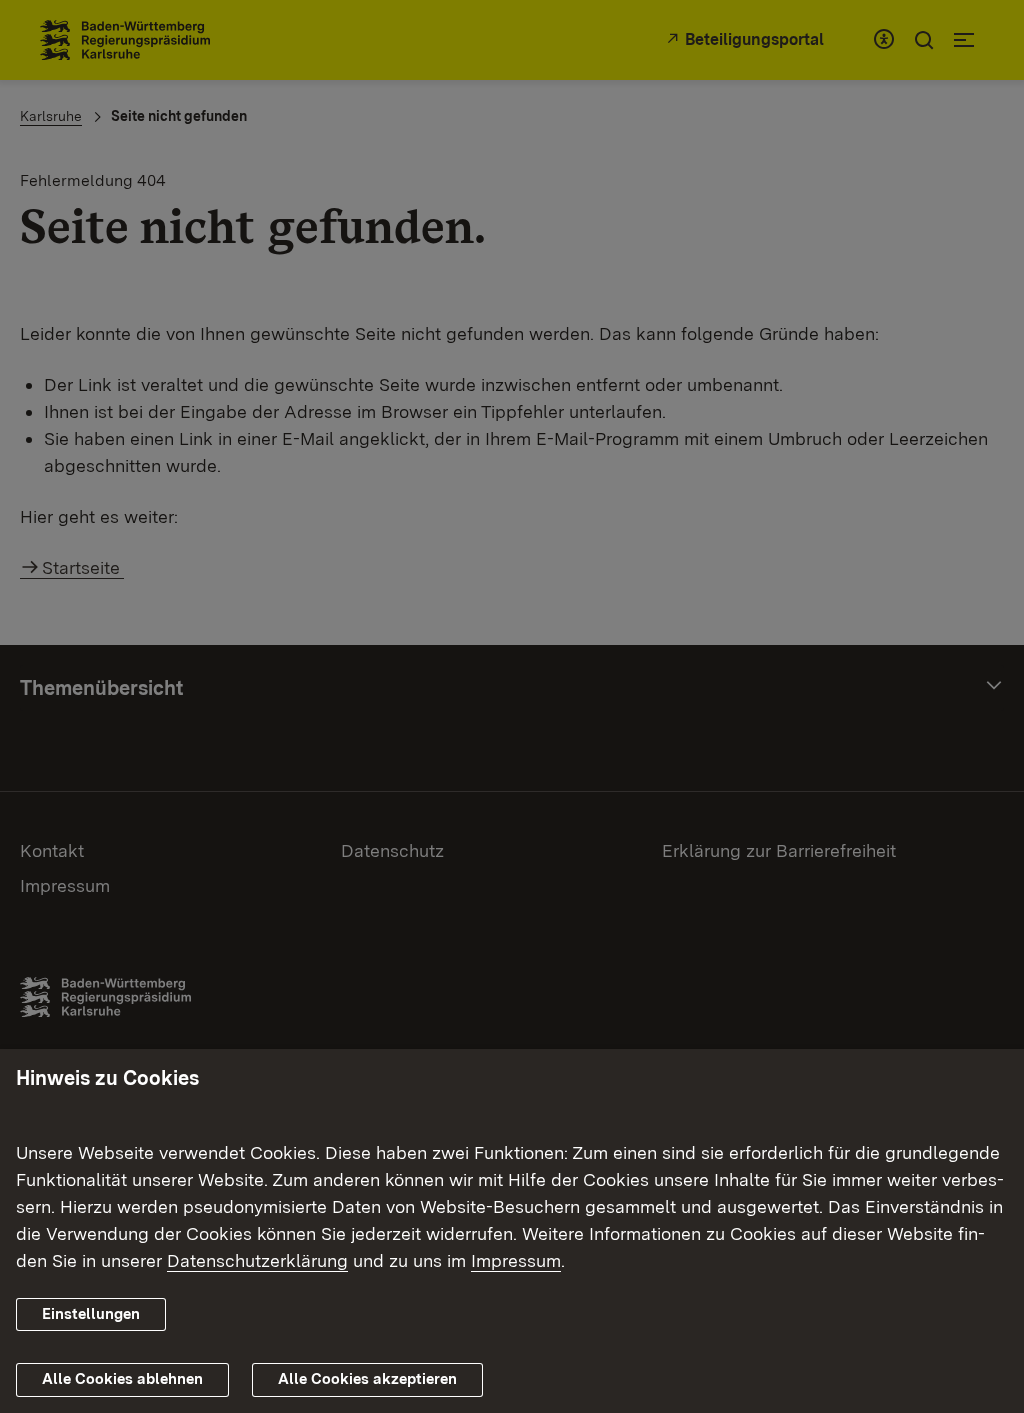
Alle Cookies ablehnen (122, 1379)
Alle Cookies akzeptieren (367, 1379)
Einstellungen (91, 1314)
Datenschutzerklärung (257, 1260)
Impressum (516, 1260)
